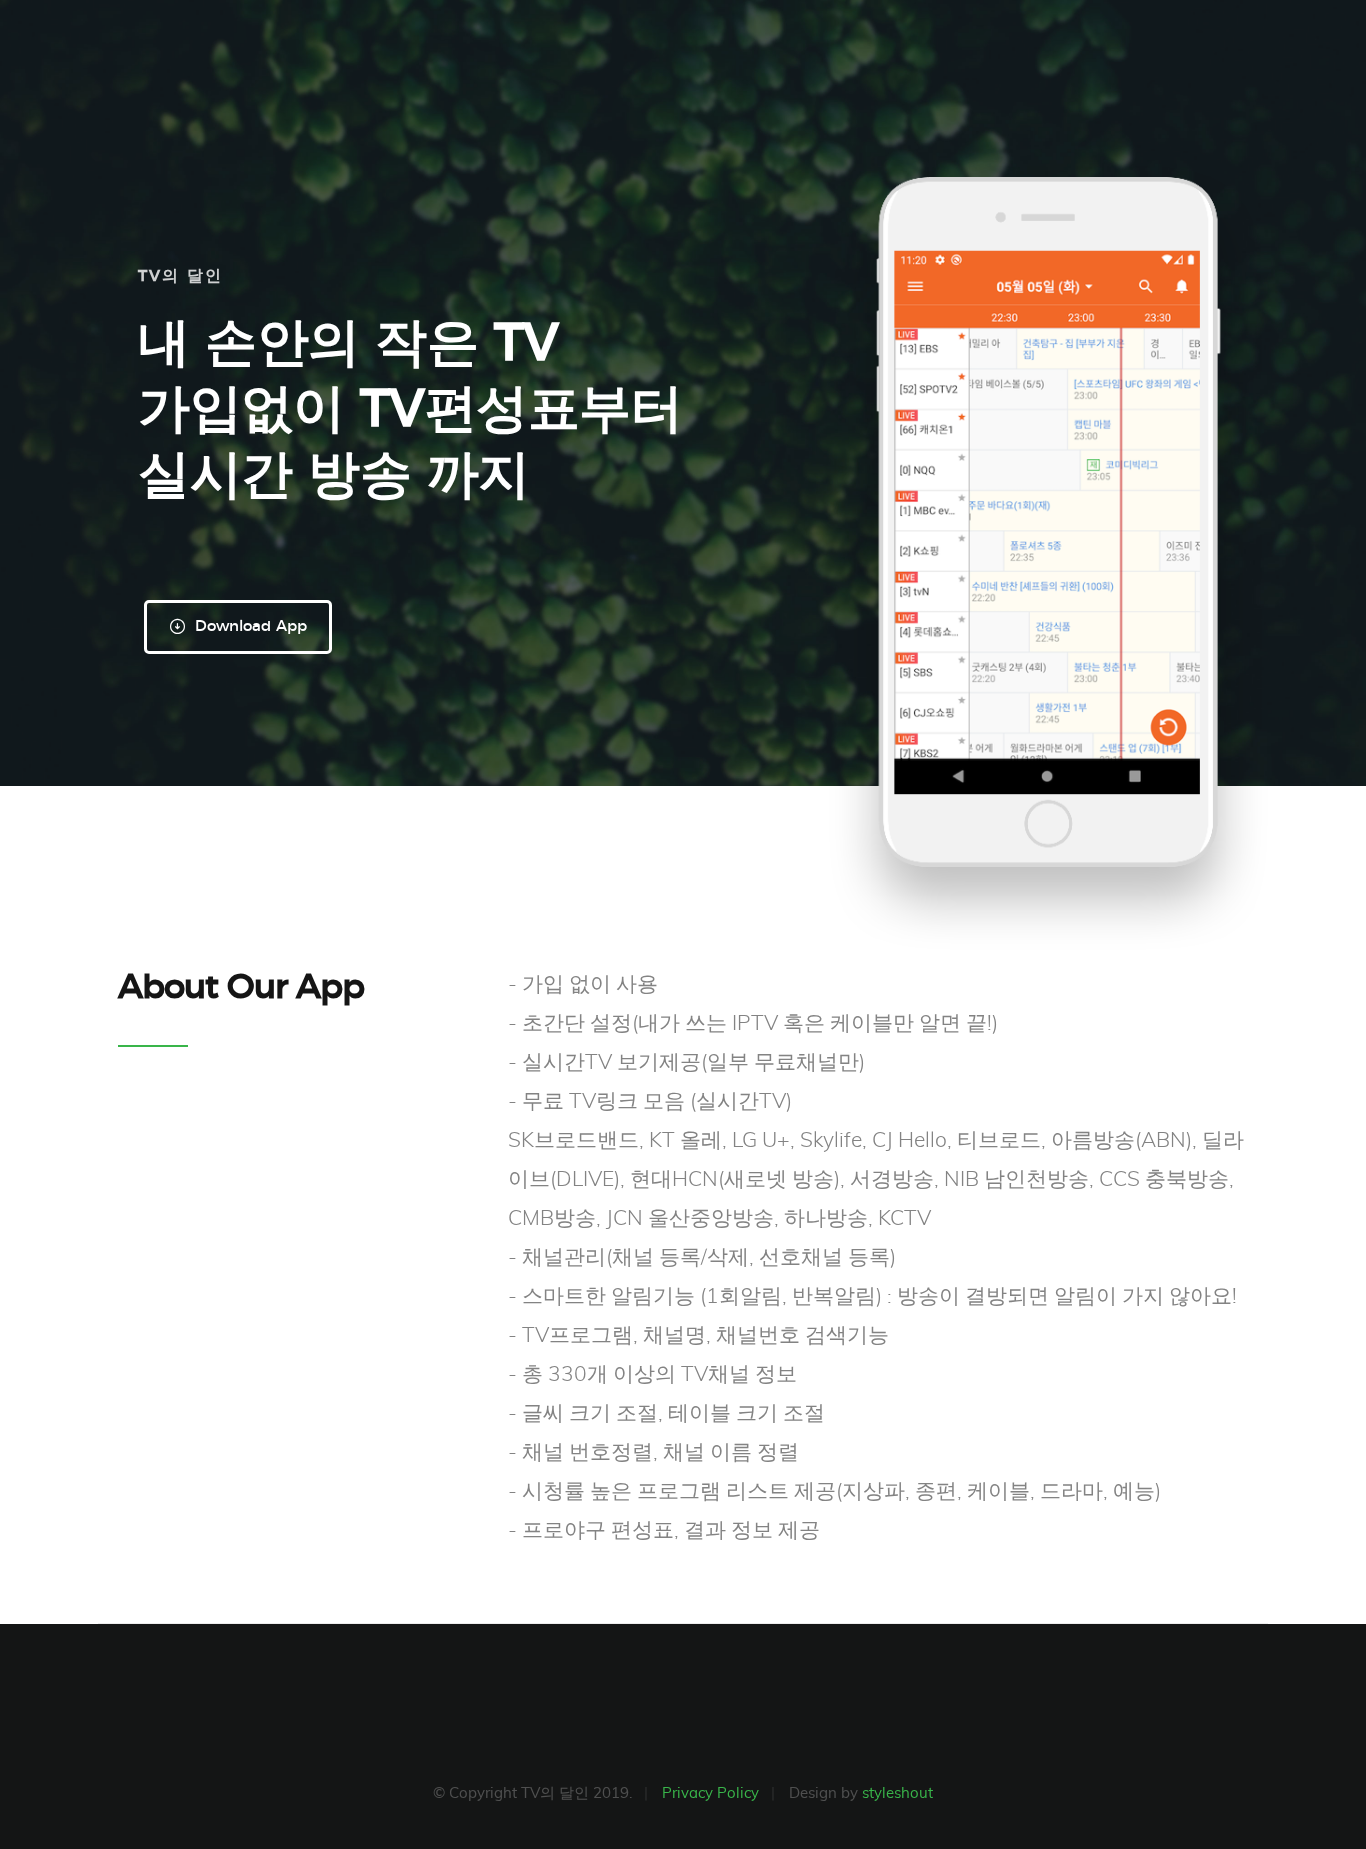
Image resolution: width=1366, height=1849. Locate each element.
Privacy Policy (710, 1793)
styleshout (897, 1793)
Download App (248, 626)
